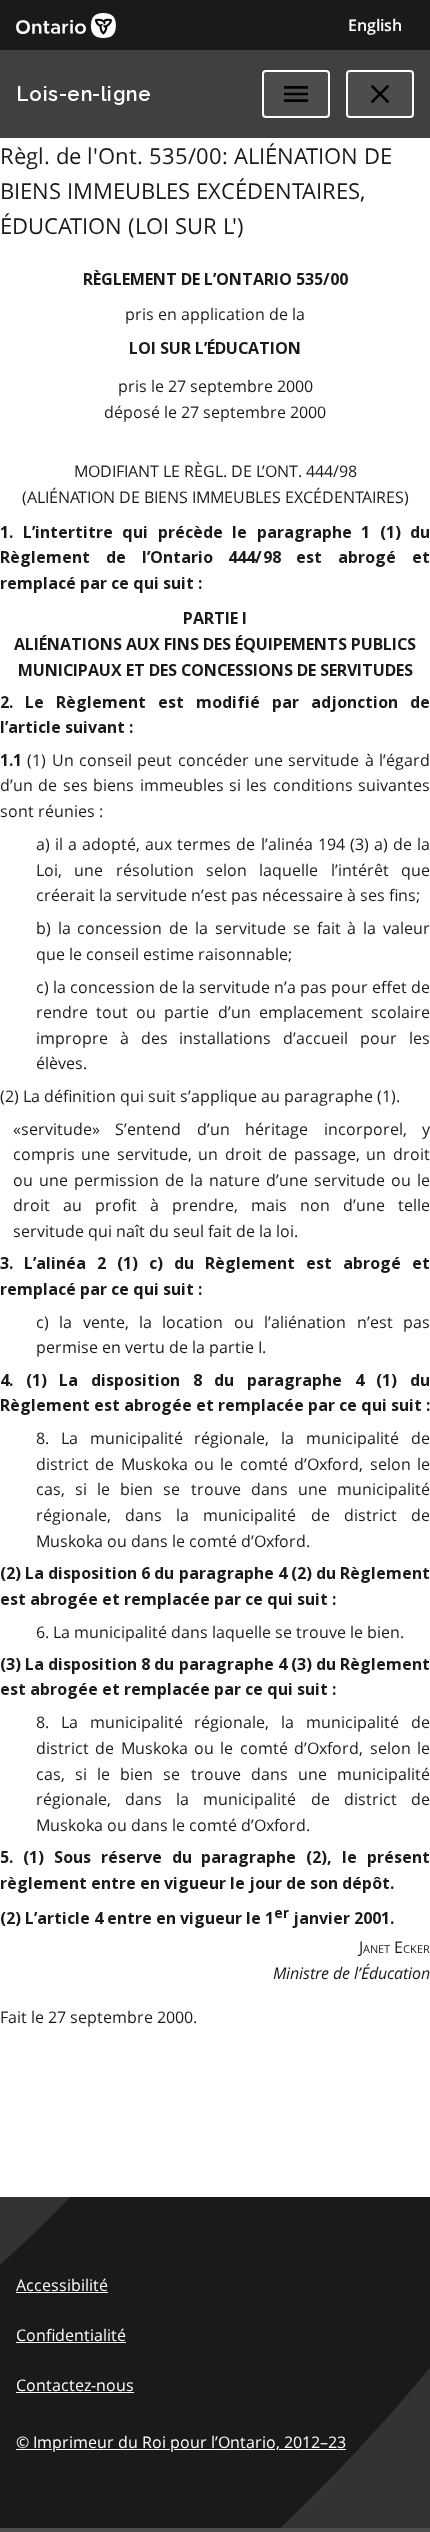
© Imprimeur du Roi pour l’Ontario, (181, 2442)
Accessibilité (62, 2285)
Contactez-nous (75, 2385)
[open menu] (296, 94)
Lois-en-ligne (83, 94)
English (375, 25)
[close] (380, 94)
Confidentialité (71, 2335)
